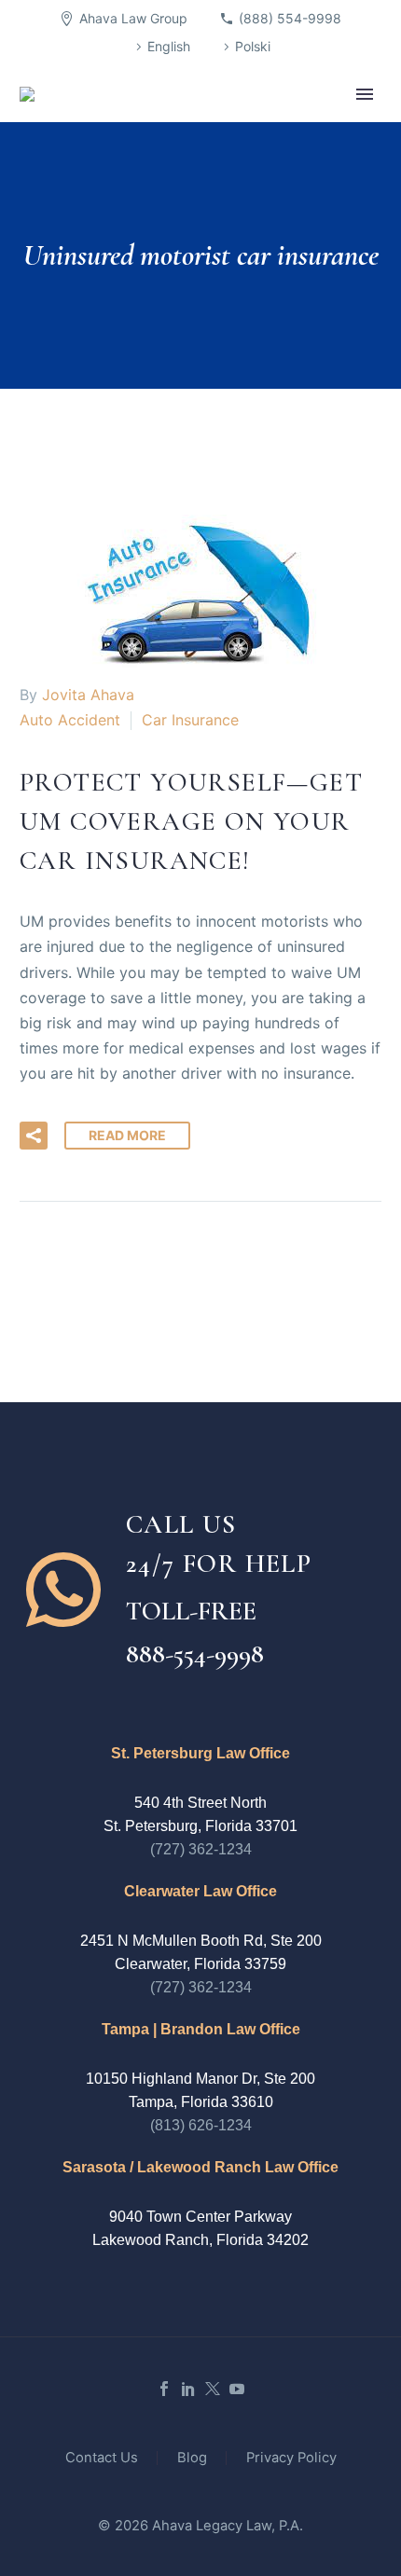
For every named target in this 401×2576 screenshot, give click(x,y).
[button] (34, 1136)
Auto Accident (70, 720)
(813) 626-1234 (201, 2125)
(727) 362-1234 (201, 1849)
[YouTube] (237, 2389)
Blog (192, 2458)
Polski (253, 46)
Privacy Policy (291, 2458)
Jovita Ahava (88, 695)
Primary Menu (365, 94)
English (169, 46)
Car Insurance (190, 720)
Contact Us (102, 2458)
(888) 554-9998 (290, 18)
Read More (127, 1135)
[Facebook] (164, 2389)
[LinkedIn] (188, 2389)
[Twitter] (213, 2389)
